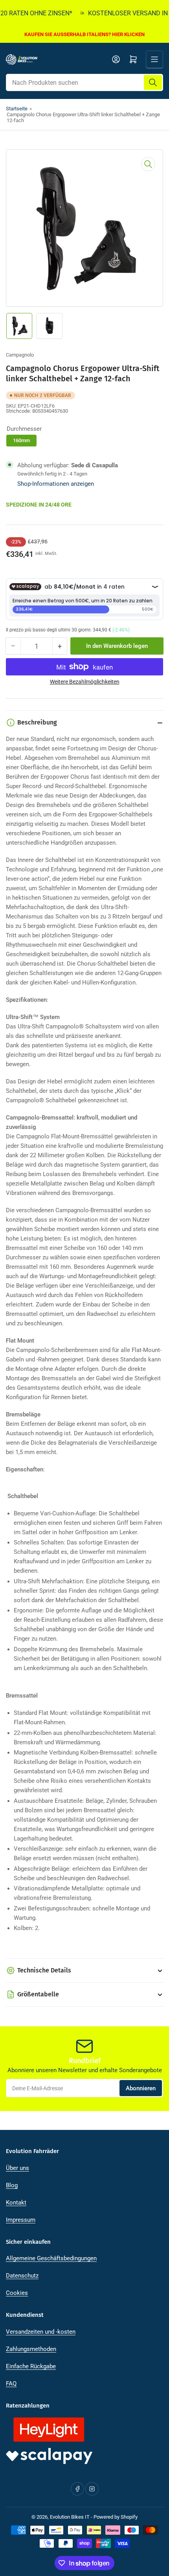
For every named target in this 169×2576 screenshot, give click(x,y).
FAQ (11, 2384)
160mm (21, 440)
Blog (12, 2185)
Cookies (17, 2293)
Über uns (17, 2168)
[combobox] (84, 82)
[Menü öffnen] (154, 59)
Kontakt (16, 2203)
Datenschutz (22, 2276)
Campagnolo (20, 355)
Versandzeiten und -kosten (41, 2332)
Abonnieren (141, 2088)
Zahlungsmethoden (31, 2349)
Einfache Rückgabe (31, 2366)
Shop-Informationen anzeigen (56, 484)
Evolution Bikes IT (70, 2517)
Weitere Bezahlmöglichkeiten (85, 682)
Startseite (17, 109)
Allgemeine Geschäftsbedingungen (51, 2258)
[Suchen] (153, 82)
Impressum (21, 2220)
